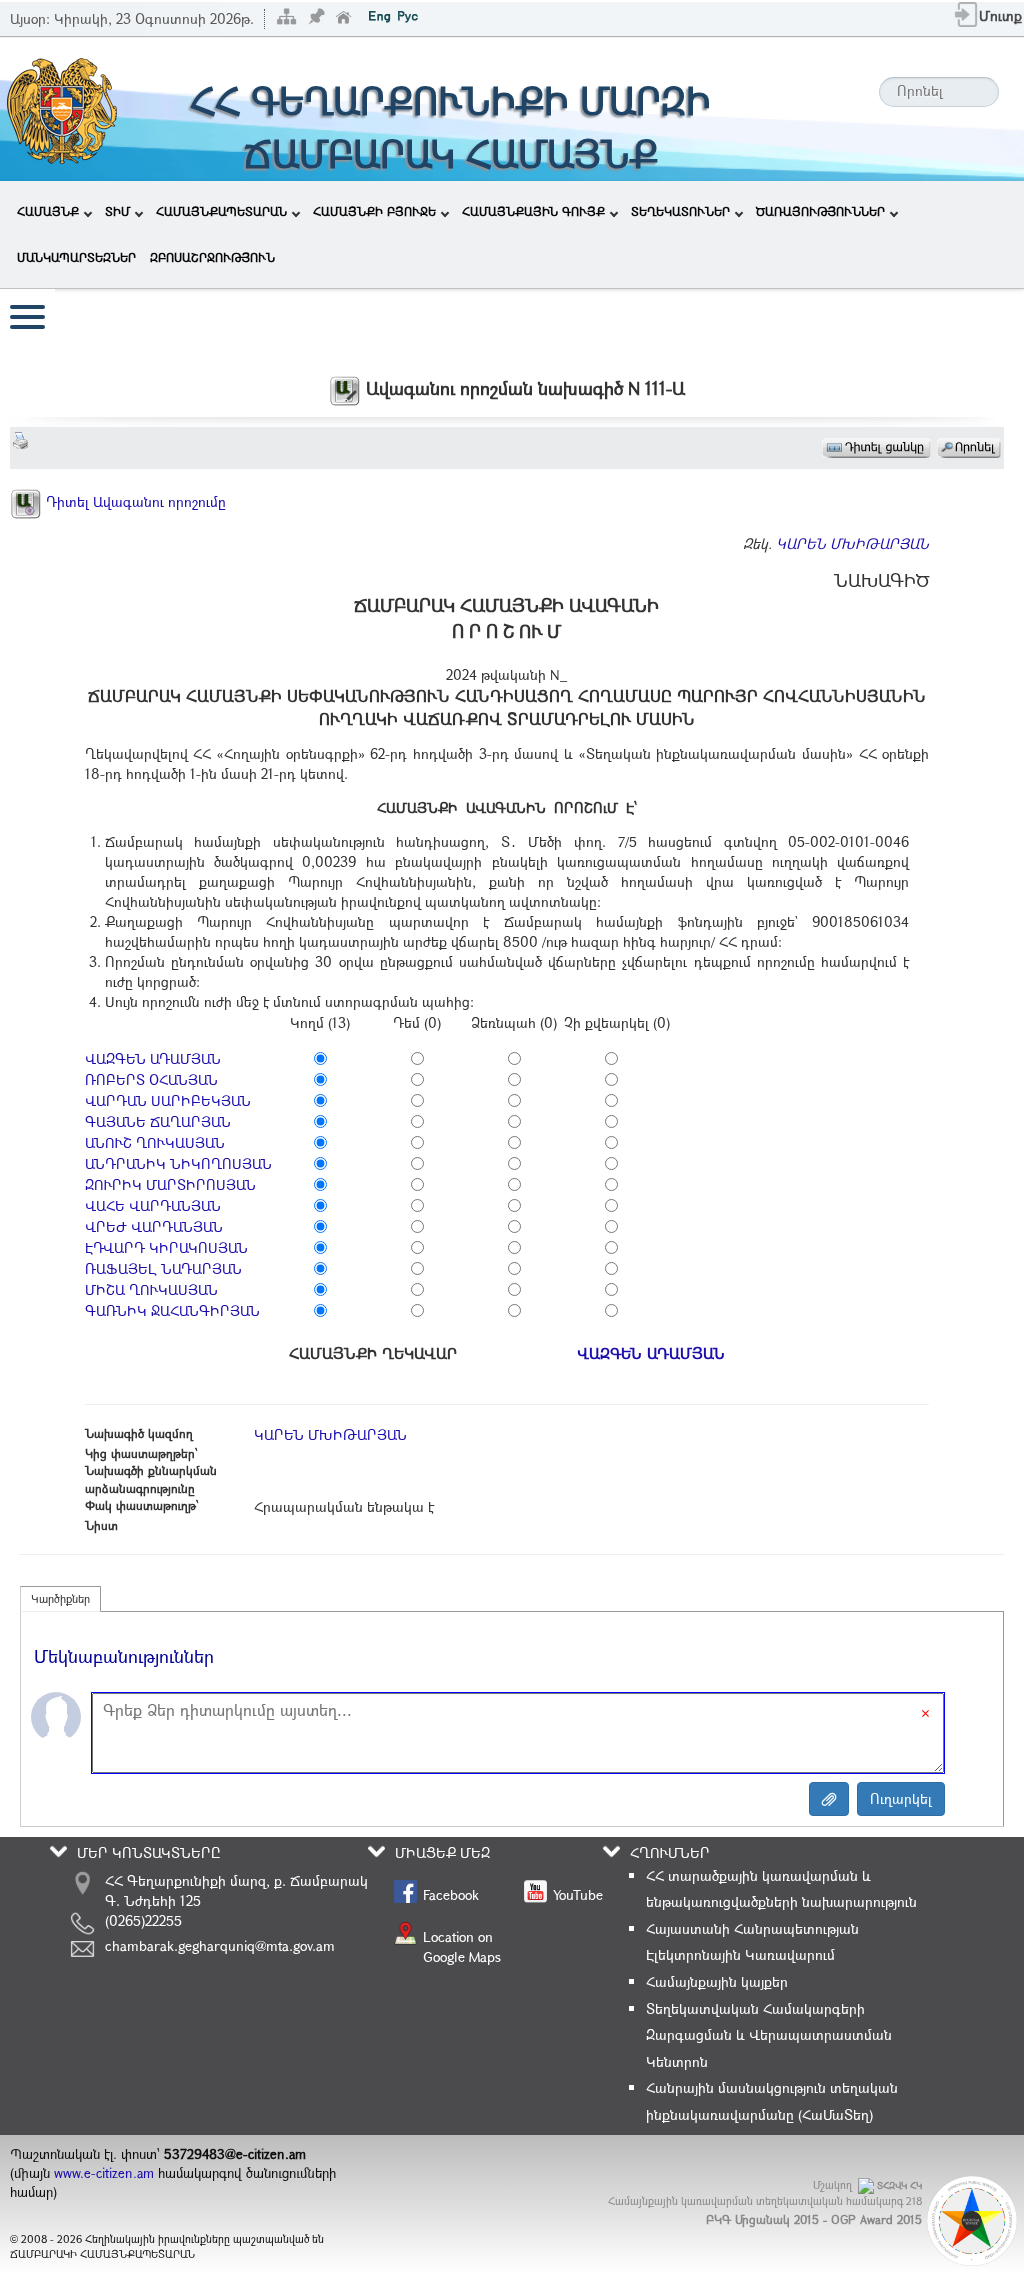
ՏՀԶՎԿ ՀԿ (899, 2185)
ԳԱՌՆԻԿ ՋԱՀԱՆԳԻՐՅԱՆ (172, 1310)
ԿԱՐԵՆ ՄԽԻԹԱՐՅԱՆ (852, 543)
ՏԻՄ (117, 211)
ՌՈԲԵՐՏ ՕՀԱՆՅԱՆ (151, 1079)
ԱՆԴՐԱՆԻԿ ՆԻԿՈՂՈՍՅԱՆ (178, 1163)
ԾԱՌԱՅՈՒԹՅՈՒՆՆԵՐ (820, 211)
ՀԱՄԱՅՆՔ (48, 211)
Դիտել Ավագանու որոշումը (134, 501)
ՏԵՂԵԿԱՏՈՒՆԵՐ (680, 211)
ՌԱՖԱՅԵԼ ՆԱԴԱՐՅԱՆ (163, 1268)
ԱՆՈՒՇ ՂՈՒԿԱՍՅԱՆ (155, 1142)
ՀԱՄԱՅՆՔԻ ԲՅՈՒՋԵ (374, 211)
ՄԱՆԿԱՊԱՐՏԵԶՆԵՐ (76, 257)
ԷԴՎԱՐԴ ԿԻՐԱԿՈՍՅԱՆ (166, 1247)
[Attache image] (829, 1799)
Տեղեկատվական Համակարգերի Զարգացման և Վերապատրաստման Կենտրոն (769, 2035)
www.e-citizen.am (104, 2173)
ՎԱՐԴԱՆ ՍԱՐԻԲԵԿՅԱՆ (168, 1100)
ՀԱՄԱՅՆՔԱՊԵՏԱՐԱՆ (221, 211)
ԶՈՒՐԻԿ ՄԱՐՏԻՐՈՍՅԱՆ (170, 1184)
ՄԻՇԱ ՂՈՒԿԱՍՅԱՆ (151, 1289)
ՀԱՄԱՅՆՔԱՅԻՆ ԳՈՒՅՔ (533, 211)
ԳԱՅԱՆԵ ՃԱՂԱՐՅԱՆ (158, 1121)
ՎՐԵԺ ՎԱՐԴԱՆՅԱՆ (154, 1226)
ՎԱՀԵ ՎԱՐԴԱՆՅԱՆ (153, 1205)
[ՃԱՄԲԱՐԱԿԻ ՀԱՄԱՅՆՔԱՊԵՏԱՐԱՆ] (60, 107)
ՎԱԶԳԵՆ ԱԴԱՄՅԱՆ (153, 1058)
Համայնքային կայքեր (717, 1981)
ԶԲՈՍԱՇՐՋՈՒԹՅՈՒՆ (212, 257)
